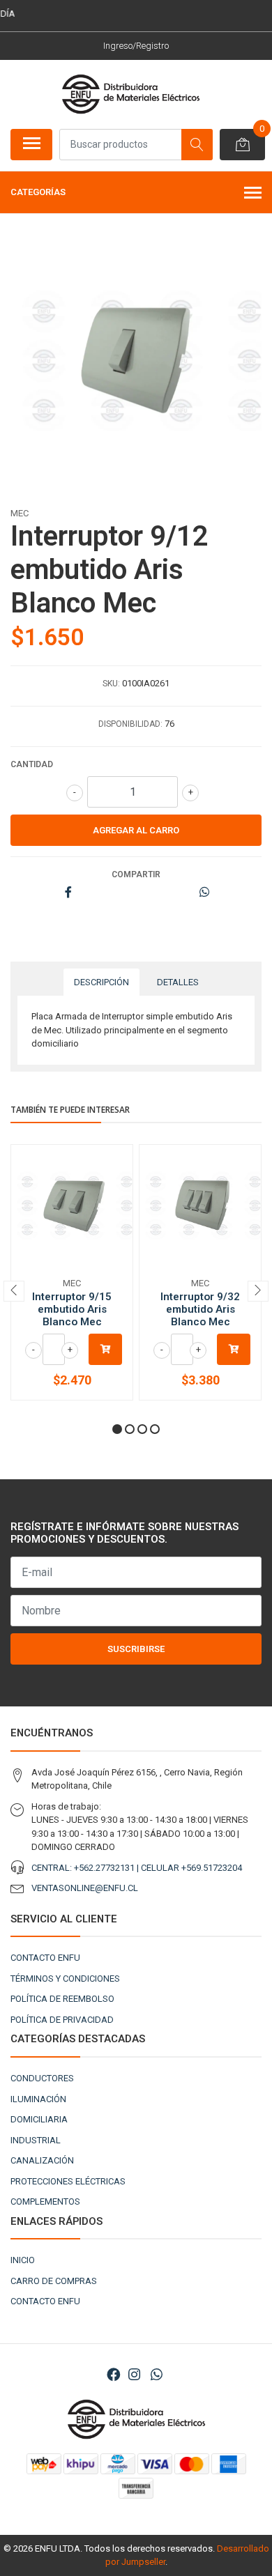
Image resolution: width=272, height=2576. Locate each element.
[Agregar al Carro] (105, 1349)
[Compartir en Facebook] (68, 893)
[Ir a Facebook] (114, 2375)
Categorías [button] (38, 192)
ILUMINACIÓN (38, 2099)
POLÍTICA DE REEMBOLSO (62, 1999)
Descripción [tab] (101, 982)
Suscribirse (136, 1649)
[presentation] (14, 1291)
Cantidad (32, 764)
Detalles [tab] (178, 982)
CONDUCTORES (42, 2078)
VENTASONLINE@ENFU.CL (85, 1888)
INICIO (23, 2260)
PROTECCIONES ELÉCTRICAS (68, 2181)
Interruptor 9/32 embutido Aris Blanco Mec (200, 1309)
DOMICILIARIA (39, 2119)
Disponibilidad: (130, 724)
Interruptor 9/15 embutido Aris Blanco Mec (72, 1309)
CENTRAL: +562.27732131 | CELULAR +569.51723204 (137, 1868)
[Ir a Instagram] (134, 2375)
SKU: (111, 684)
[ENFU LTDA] (130, 94)
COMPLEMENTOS (45, 2201)
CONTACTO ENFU (45, 1958)
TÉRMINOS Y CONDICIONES (65, 1979)
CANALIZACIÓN (42, 2160)
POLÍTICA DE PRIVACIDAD (62, 2020)
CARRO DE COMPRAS (54, 2281)
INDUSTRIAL (36, 2140)
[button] (117, 1429)
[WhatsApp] (156, 2375)
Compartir (136, 874)
